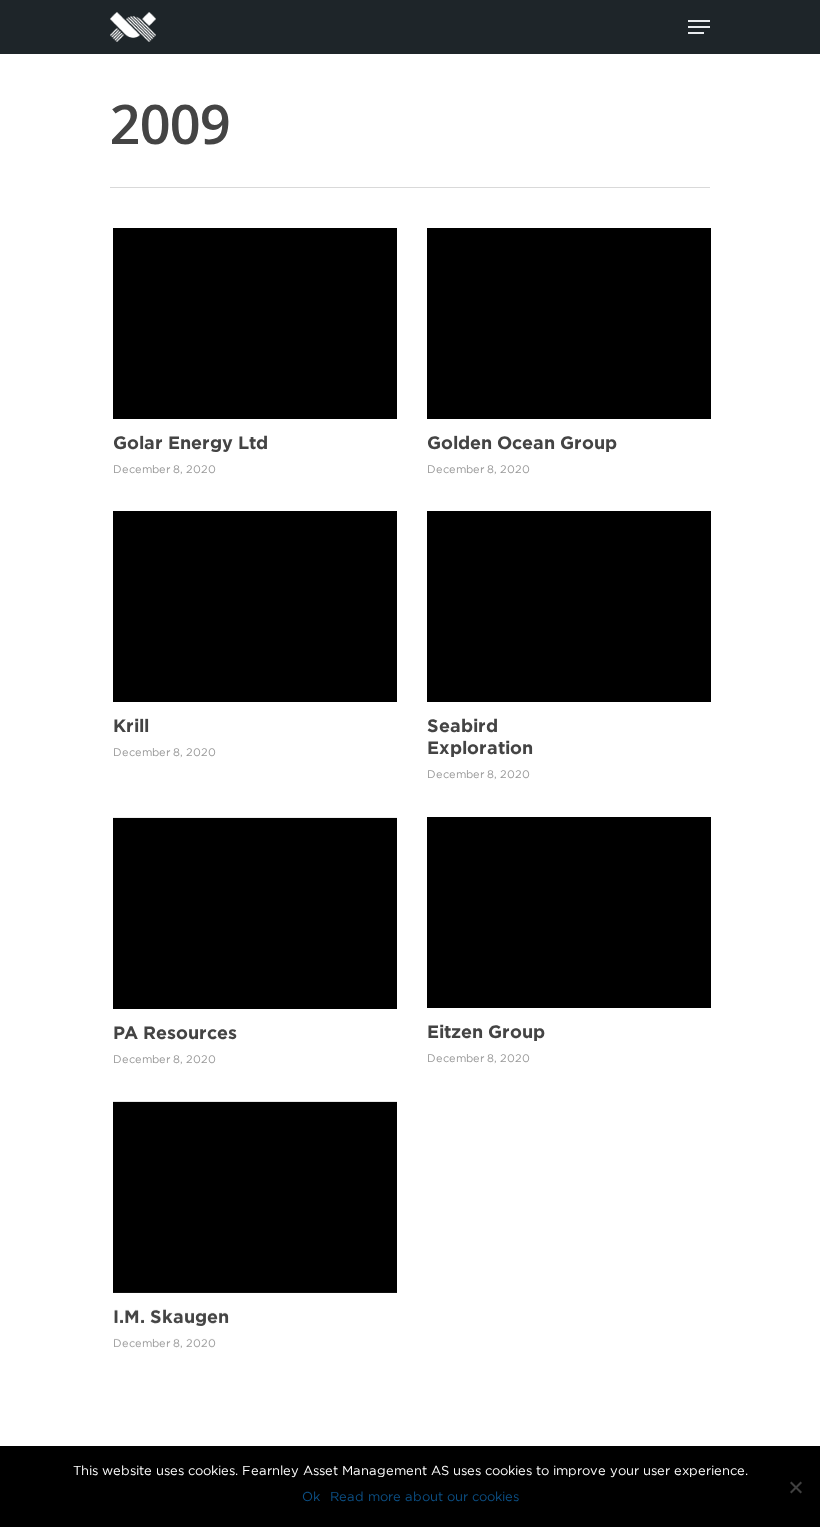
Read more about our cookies (424, 1496)
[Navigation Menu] (699, 27)
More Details (260, 308)
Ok (311, 1496)
